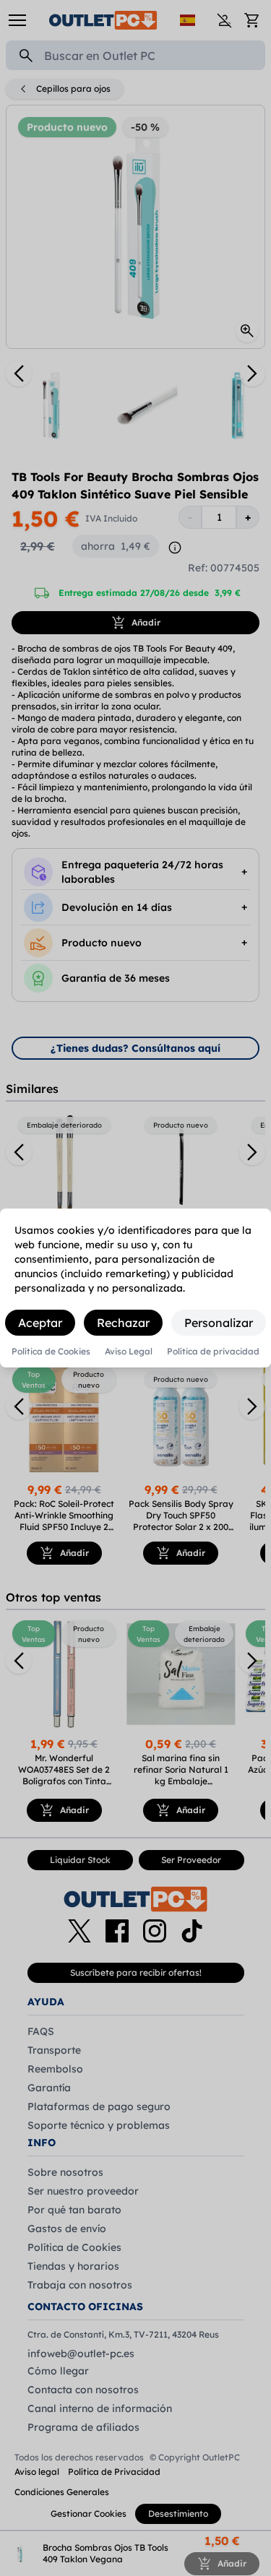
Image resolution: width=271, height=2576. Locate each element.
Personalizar (219, 1323)
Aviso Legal (129, 1352)
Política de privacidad (213, 1352)
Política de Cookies (51, 1352)
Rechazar (123, 1323)
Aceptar (40, 1323)
